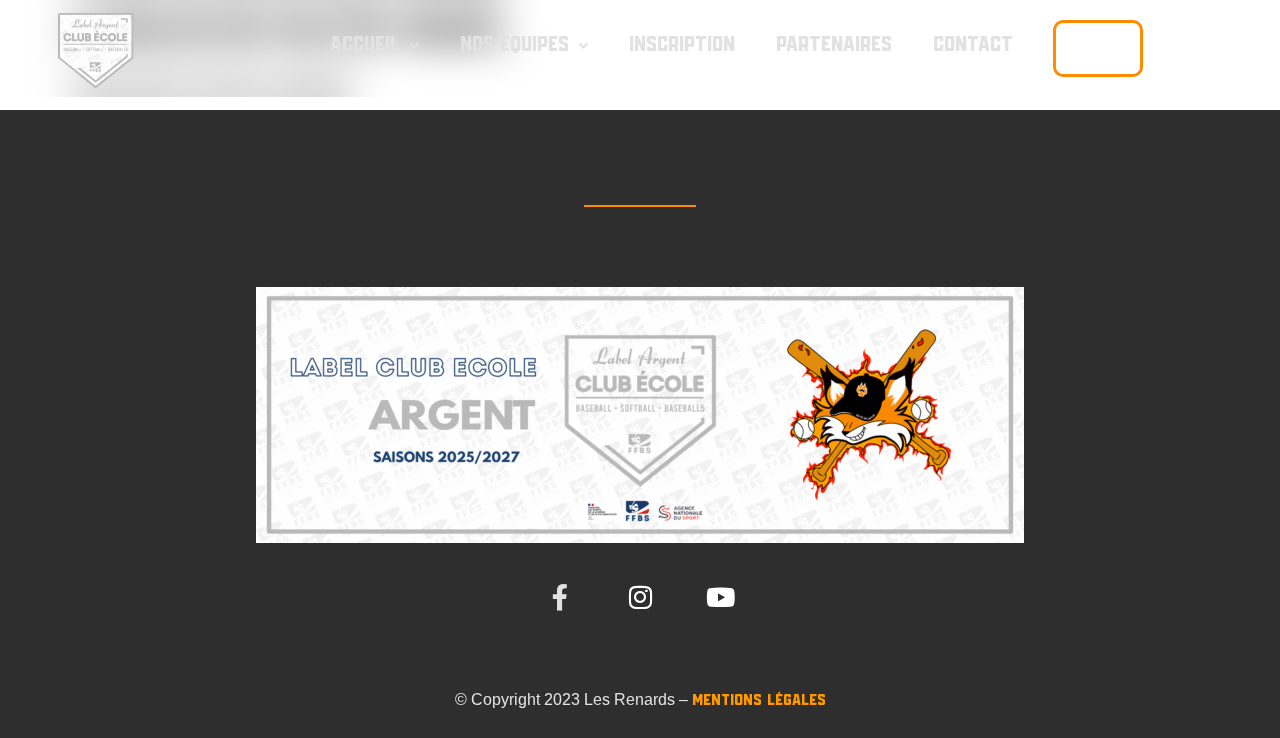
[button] (374, 45)
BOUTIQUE (1098, 48)
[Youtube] (720, 597)
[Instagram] (640, 597)
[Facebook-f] (560, 597)
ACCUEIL (365, 45)
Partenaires (834, 45)
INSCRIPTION (682, 45)
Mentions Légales (759, 700)
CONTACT (973, 45)
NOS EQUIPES (514, 45)
